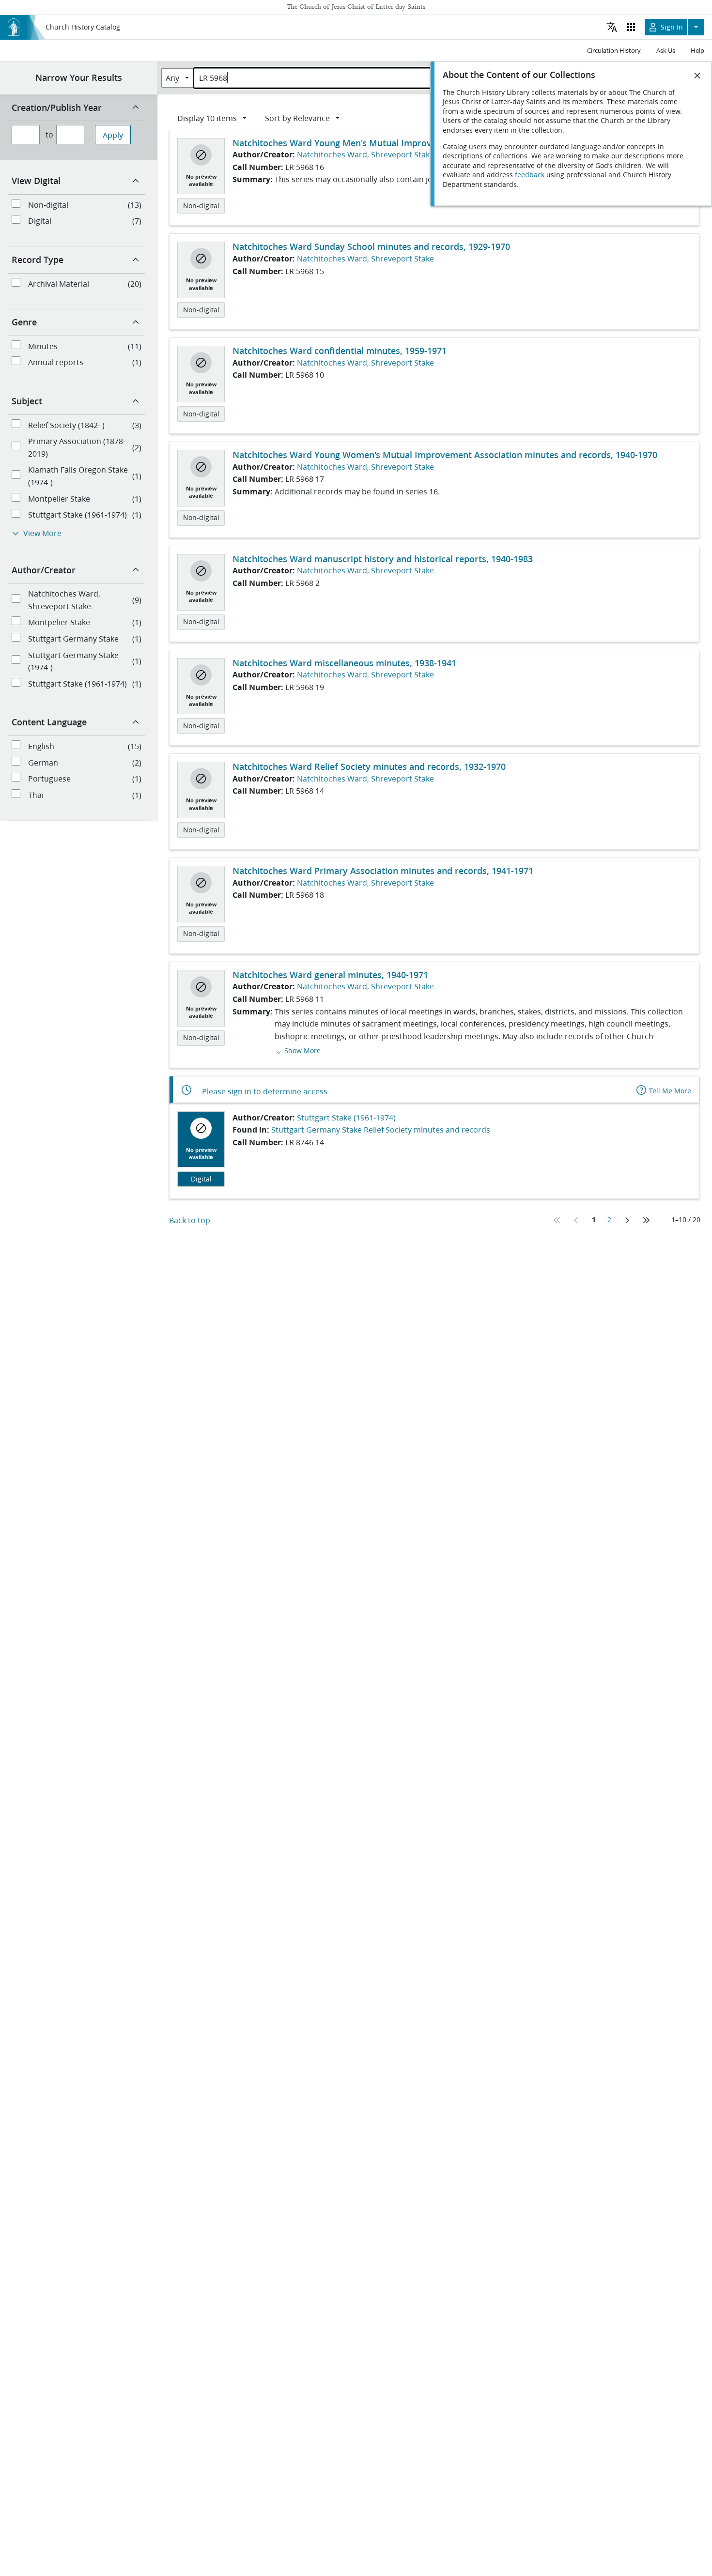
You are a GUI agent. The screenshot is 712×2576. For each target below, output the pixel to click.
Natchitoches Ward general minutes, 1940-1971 (330, 975)
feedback (530, 175)
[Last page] (646, 1220)
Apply (113, 135)
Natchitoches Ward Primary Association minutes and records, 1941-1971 (383, 871)
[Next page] (627, 1220)
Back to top (190, 1220)
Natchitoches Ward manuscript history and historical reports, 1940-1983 (383, 559)
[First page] (557, 1220)
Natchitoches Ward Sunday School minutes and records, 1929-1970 (371, 246)
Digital (201, 1179)
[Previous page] (576, 1220)
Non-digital (201, 206)
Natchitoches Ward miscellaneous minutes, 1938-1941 (344, 663)
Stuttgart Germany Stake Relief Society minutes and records (381, 1129)
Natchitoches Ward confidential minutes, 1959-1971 (340, 351)
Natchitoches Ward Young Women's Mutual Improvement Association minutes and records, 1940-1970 (445, 455)
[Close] (697, 76)
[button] (298, 1050)
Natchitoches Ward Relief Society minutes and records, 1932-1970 (369, 767)
